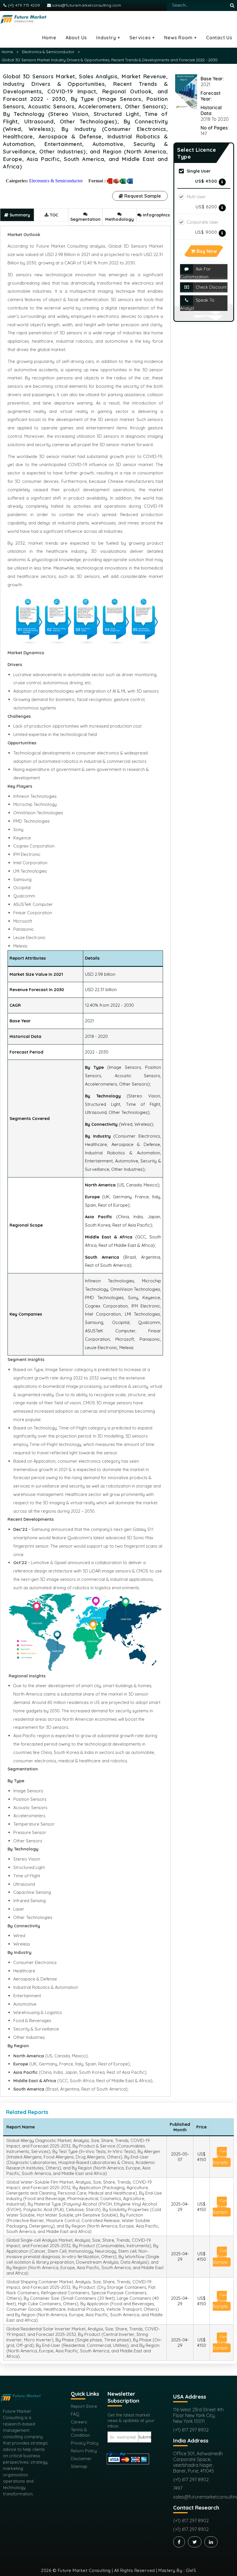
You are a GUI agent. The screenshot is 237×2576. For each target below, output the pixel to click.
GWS (191, 2570)
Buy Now (206, 251)
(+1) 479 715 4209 (23, 5)
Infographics (156, 215)
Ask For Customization (195, 273)
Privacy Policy (85, 2443)
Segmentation (85, 219)
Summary (19, 215)
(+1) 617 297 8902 (191, 2430)
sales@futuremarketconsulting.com (86, 5)
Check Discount (211, 287)
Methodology (120, 219)
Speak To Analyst (197, 304)
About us (76, 38)
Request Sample (142, 196)
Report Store (84, 2406)
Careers (79, 2422)
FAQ (75, 2414)
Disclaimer (81, 2459)
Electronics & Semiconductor (48, 52)
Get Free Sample (220, 2157)
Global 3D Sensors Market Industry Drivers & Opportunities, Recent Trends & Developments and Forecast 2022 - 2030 (110, 60)
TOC (53, 215)
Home (49, 38)
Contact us (219, 38)
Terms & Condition (80, 2432)
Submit (145, 2437)
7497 (178, 2488)
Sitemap (79, 2466)
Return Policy (84, 2451)
